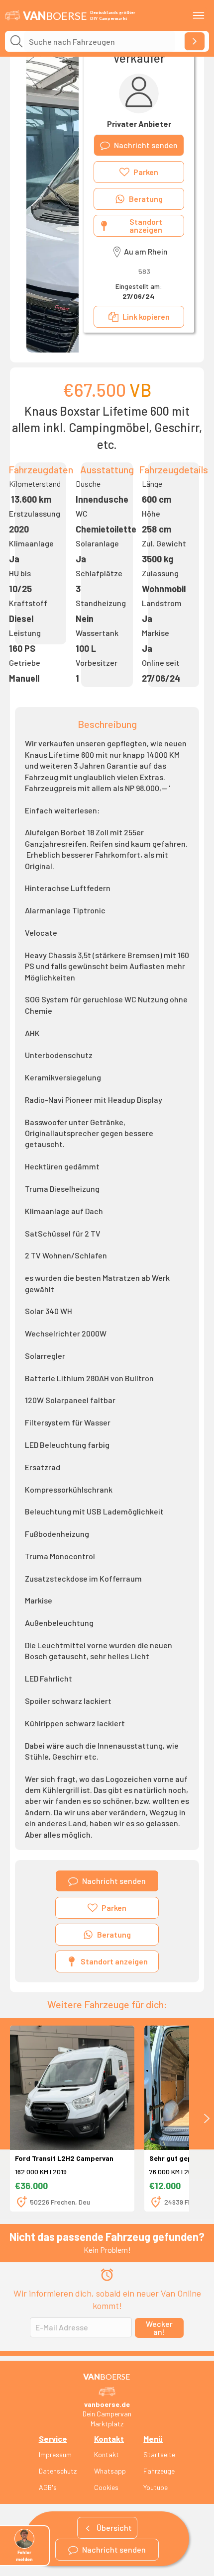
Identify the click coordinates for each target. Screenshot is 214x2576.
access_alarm (107, 2275)
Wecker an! (159, 2328)
